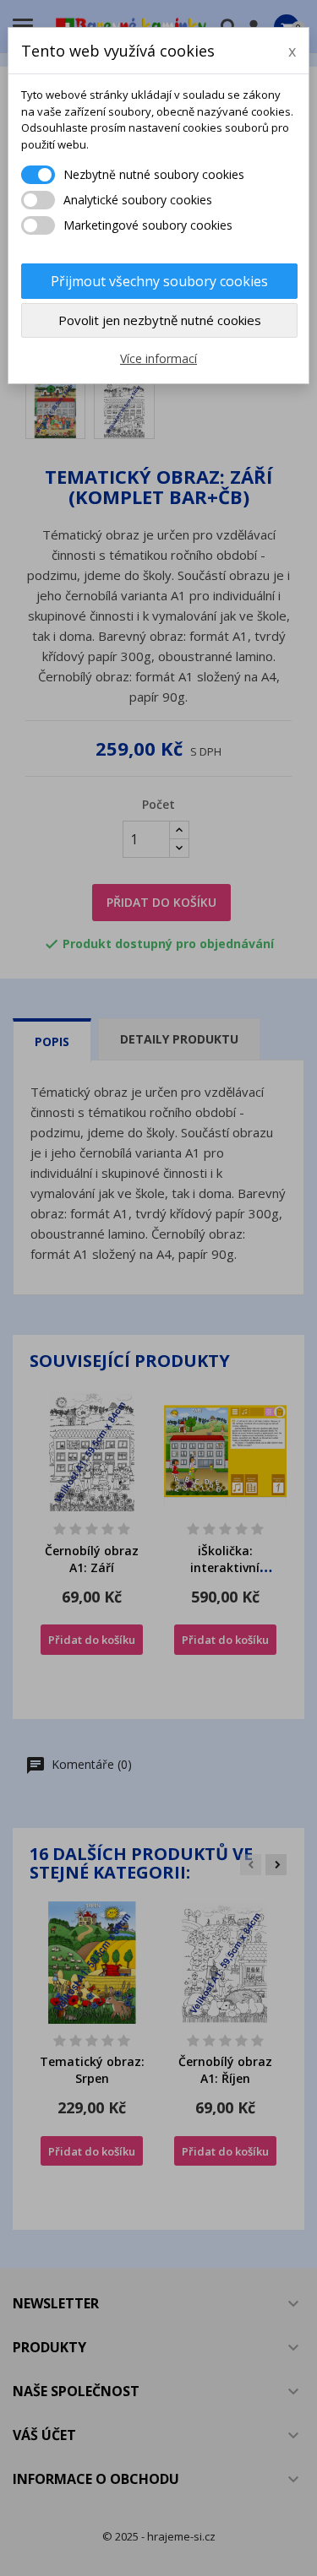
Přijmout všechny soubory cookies (159, 281)
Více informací (158, 358)
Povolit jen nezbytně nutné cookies (160, 320)
